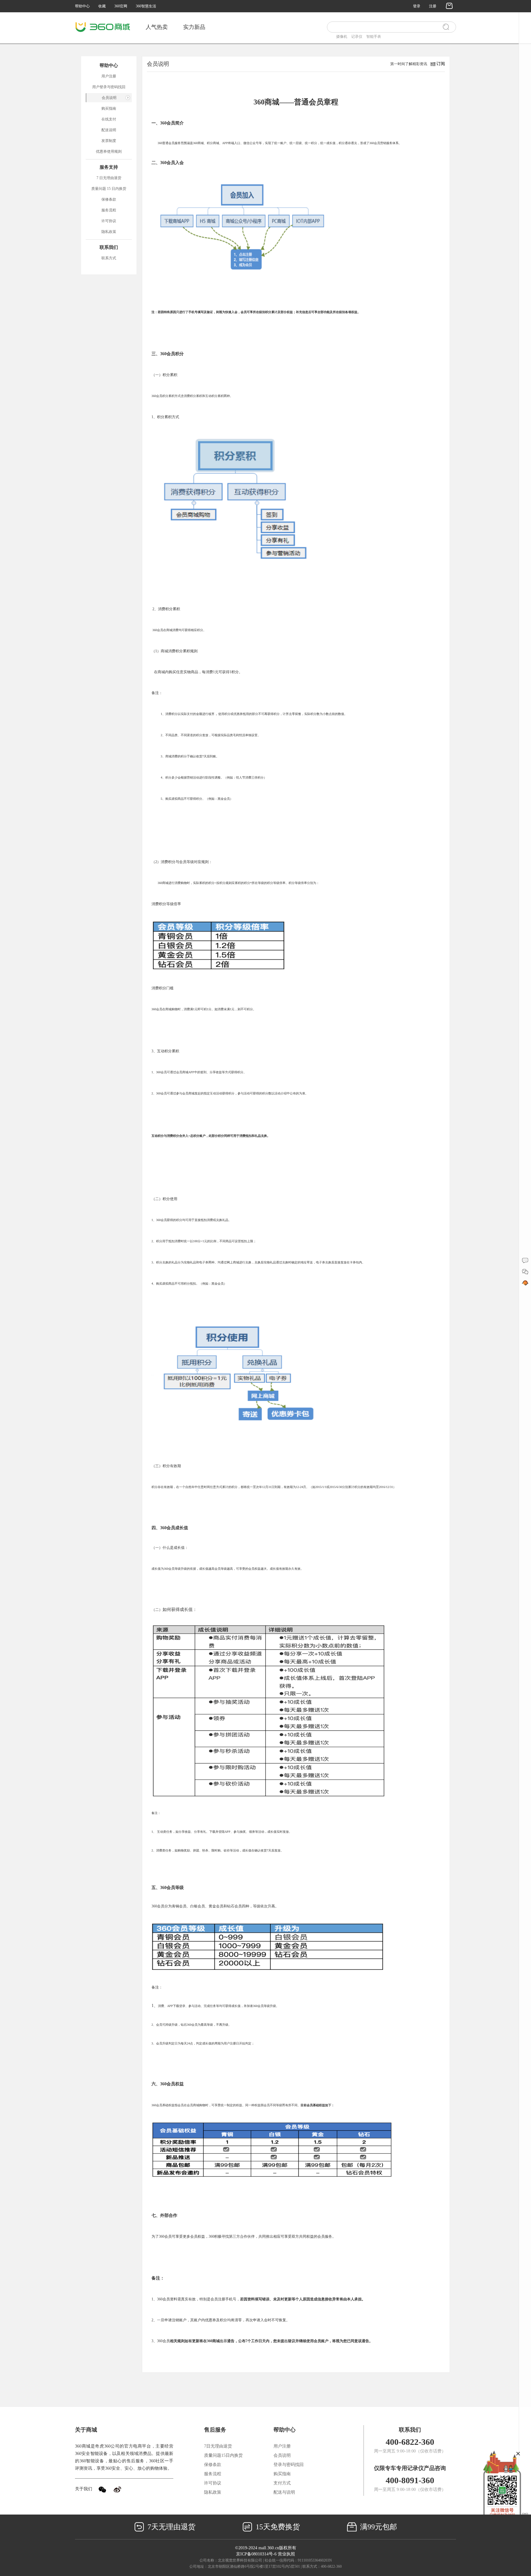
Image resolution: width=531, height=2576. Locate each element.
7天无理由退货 (171, 2527)
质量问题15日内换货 (223, 2455)
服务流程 (109, 210)
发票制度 (109, 141)
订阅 (441, 64)
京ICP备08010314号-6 (256, 2554)
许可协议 (109, 221)
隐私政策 (109, 232)
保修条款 (109, 199)
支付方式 (282, 2483)
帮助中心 (82, 6)
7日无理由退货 (218, 2446)
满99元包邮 (378, 2527)
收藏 (102, 6)
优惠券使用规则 (109, 151)
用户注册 (109, 76)
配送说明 (109, 130)
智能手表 (374, 37)
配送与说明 (284, 2492)
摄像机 (342, 37)
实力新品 (194, 27)
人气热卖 (157, 27)
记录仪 (357, 37)
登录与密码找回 (289, 2465)
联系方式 (109, 258)
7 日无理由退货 (109, 178)
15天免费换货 (277, 2527)
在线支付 (109, 119)
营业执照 (286, 2554)
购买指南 (109, 108)
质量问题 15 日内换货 (109, 189)
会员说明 (109, 98)
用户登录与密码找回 (109, 87)
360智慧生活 (146, 6)
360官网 (121, 6)
